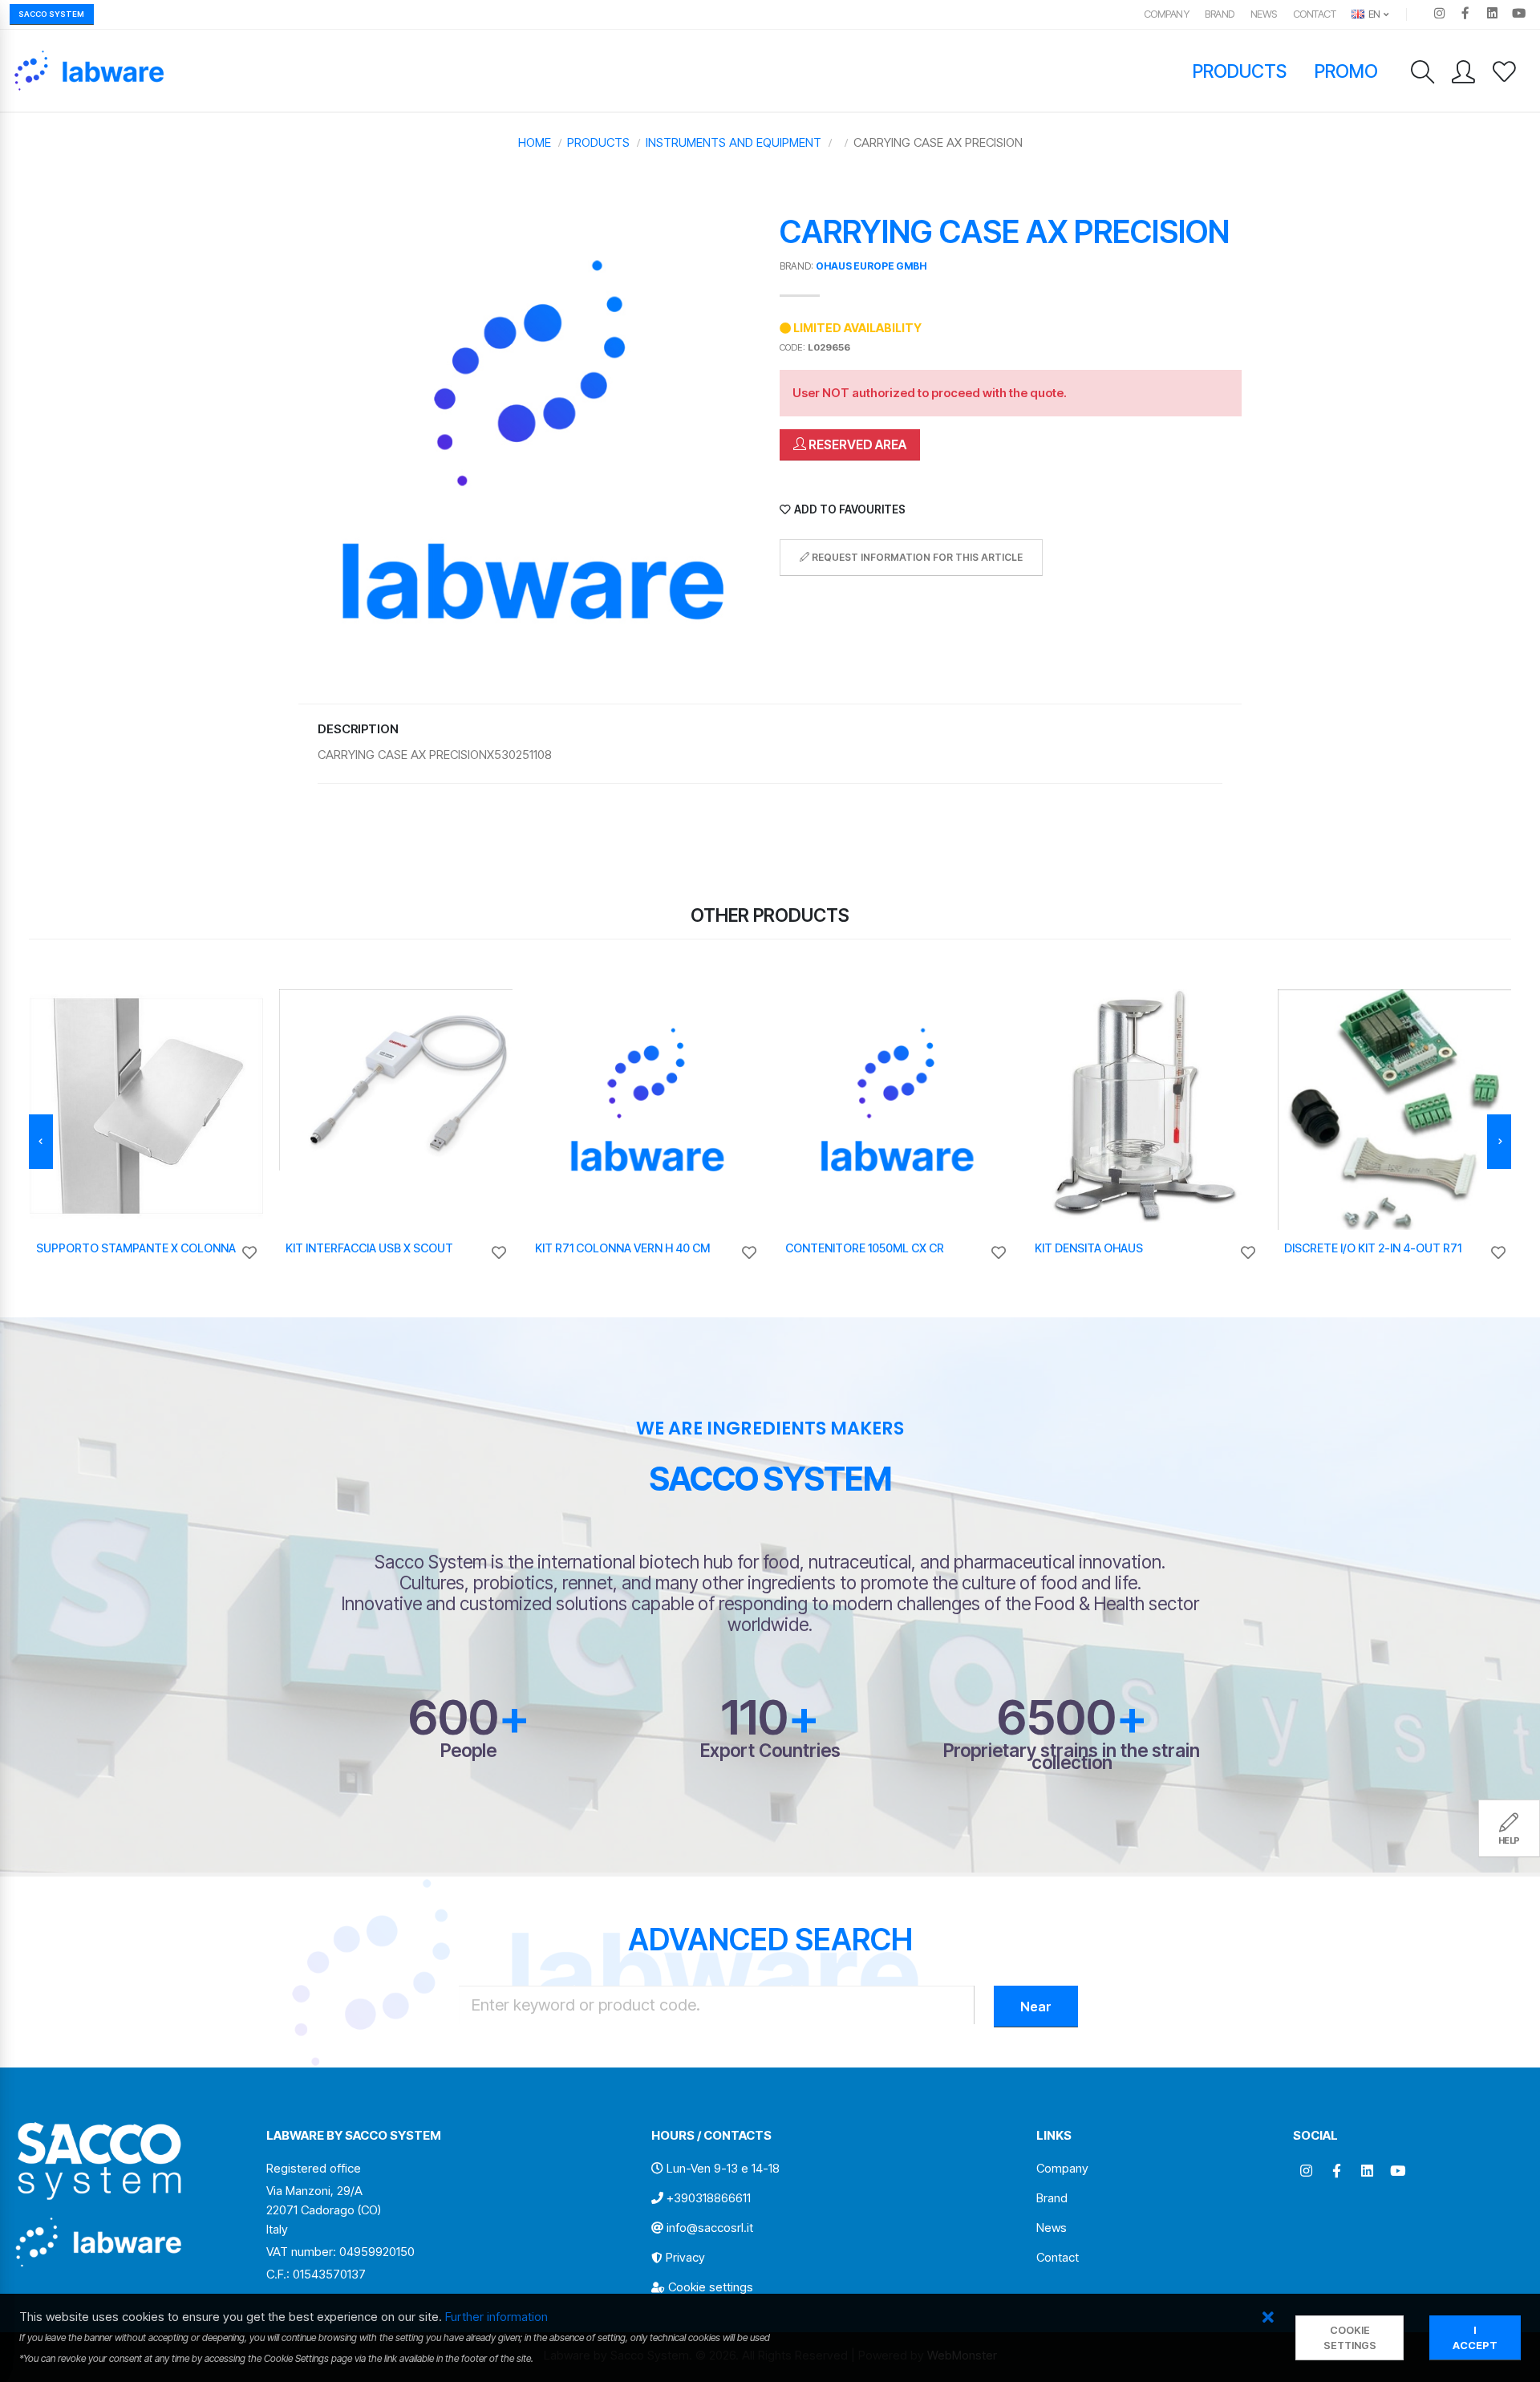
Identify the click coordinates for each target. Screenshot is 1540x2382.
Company (1167, 14)
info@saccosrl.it (710, 2228)
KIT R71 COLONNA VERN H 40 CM (622, 1248)
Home (535, 142)
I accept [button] (1475, 2338)
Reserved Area (856, 444)
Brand (1220, 14)
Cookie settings (711, 2287)
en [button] (1373, 14)
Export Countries (770, 1750)
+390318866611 (709, 2198)
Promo (1347, 71)
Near (1036, 2007)
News (1264, 14)
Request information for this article (916, 557)
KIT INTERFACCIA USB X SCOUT (369, 1248)
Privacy (685, 2257)
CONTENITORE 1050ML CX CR (865, 1248)
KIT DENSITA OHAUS (1089, 1248)
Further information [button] (496, 2317)
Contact (1315, 14)
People (468, 1750)
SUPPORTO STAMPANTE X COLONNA (136, 1248)
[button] (1268, 2318)
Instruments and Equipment (734, 142)
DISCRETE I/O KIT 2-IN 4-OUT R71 (1373, 1248)
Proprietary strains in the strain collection (1072, 1756)
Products (1240, 71)
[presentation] (41, 1142)
